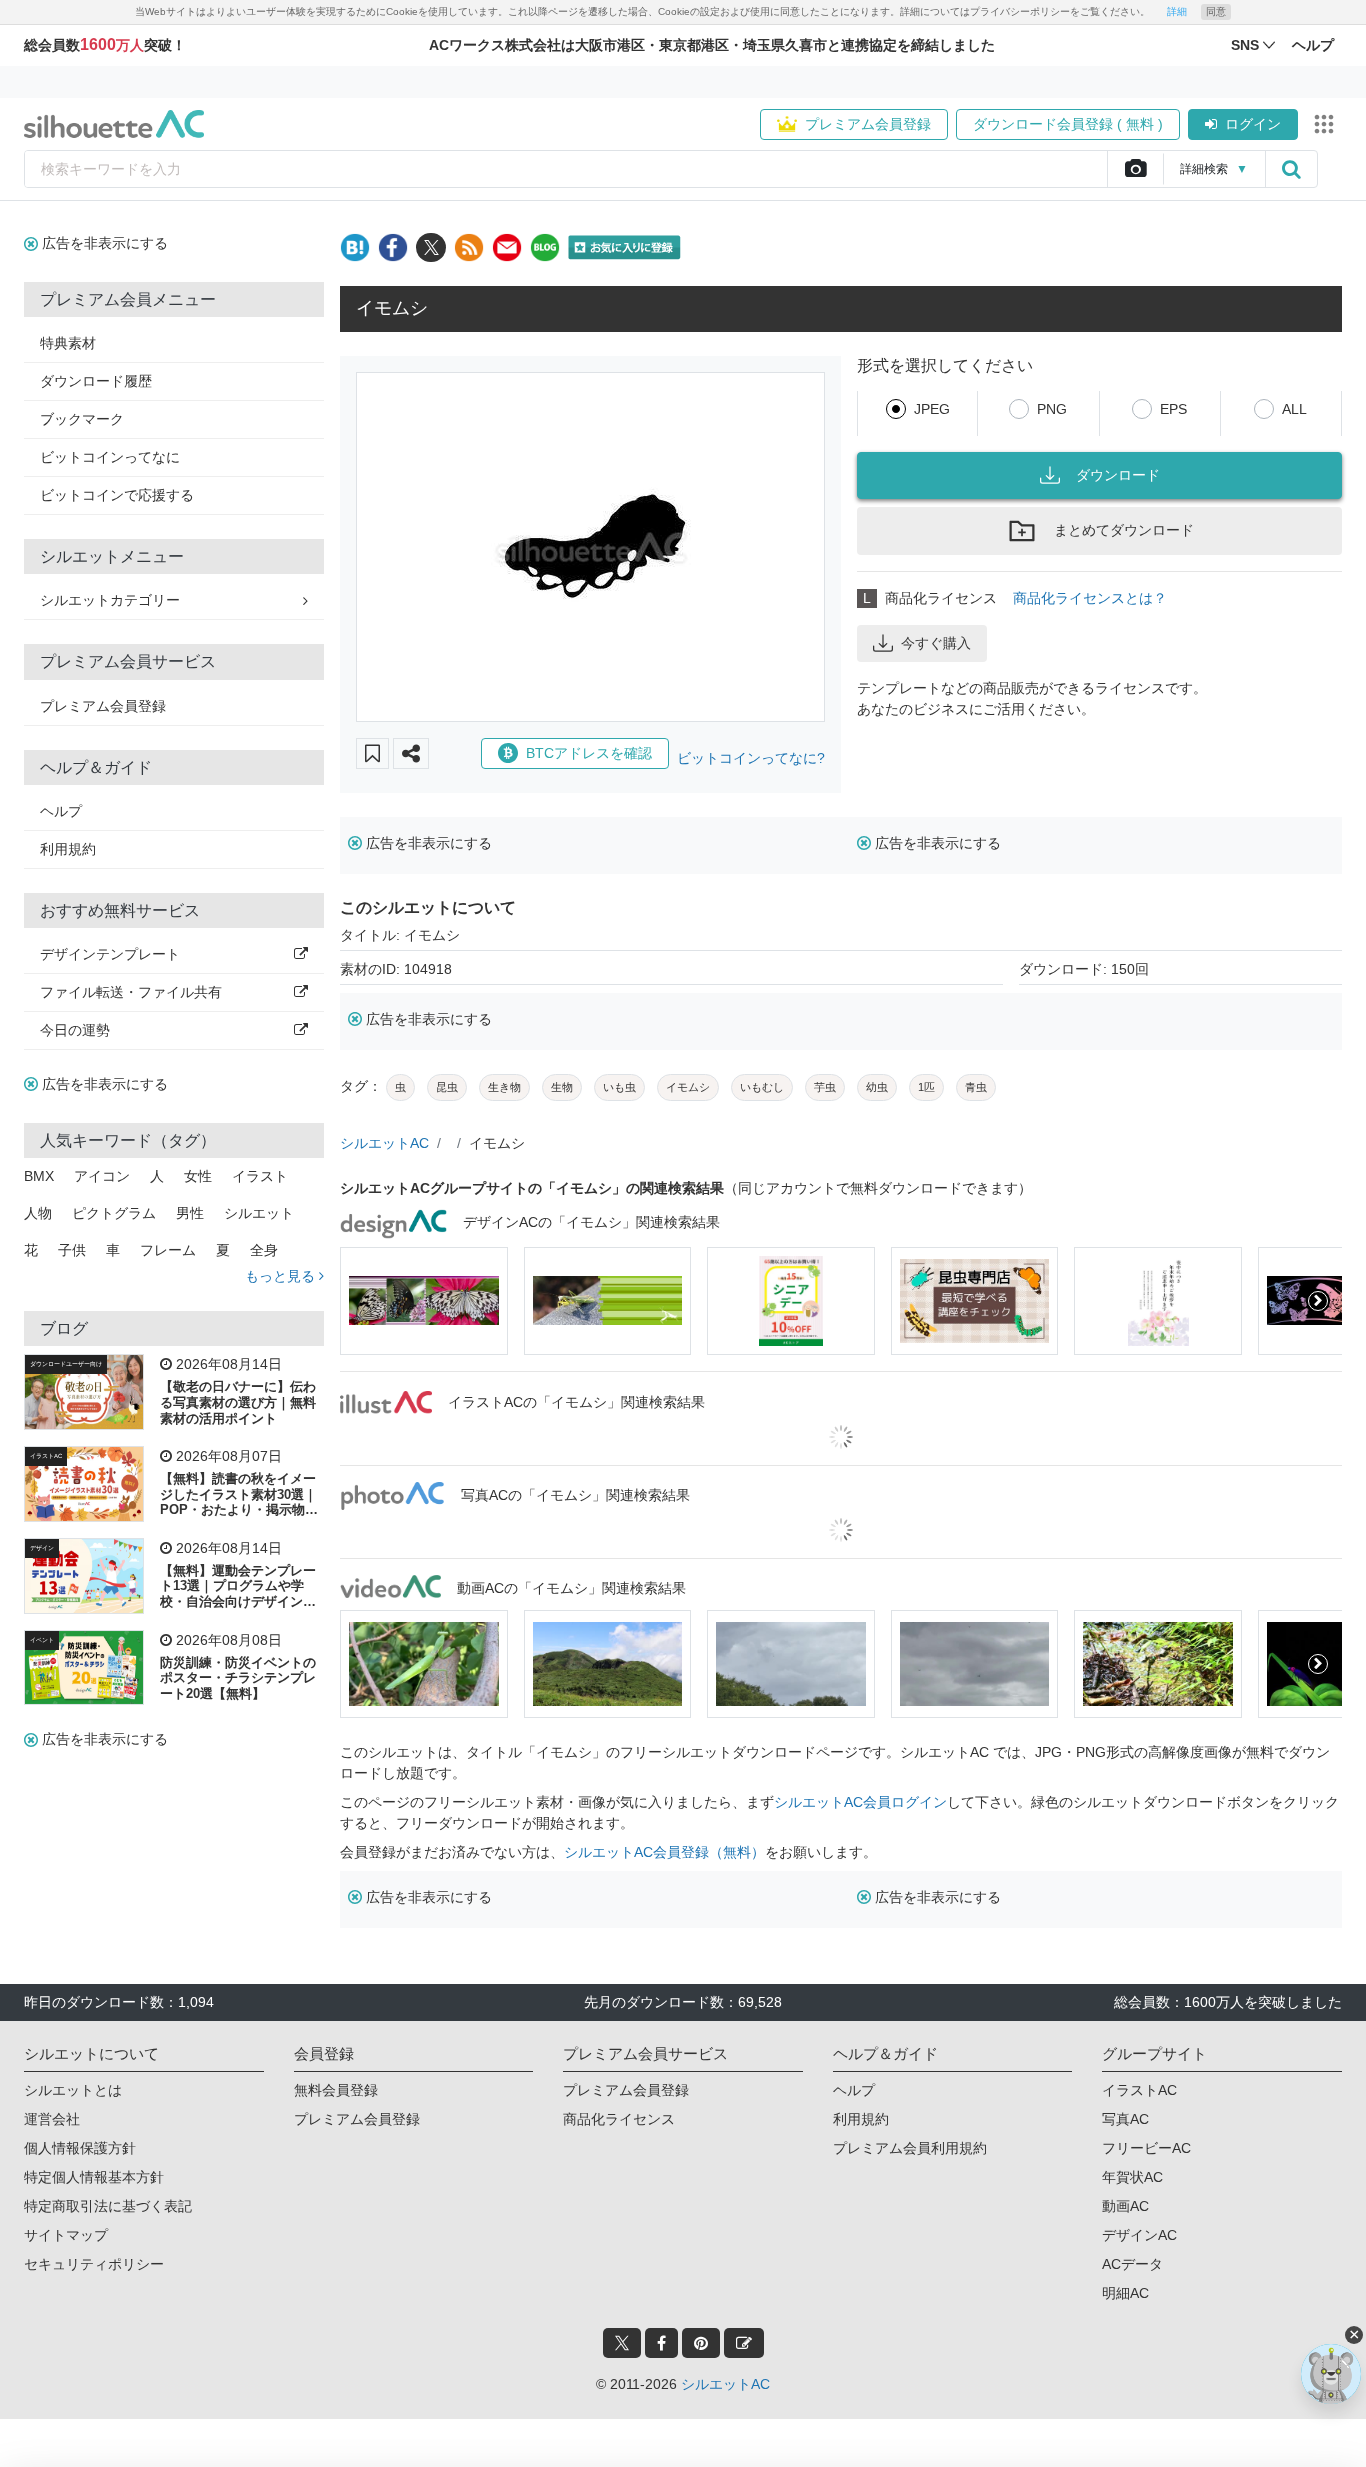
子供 (72, 1250)
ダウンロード (1118, 475)
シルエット (259, 1213)
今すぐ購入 (936, 643)
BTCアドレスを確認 (589, 753)
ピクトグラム (114, 1213)
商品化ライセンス (619, 2119)
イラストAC (46, 1456)
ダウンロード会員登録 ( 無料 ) (1068, 124)
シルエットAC (384, 1143)
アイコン (102, 1176)
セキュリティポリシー (94, 2264)
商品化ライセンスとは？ (1090, 598)
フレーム (168, 1250)
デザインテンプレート (110, 954)
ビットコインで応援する (117, 495)
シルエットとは (73, 2090)
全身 (264, 1250)
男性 (190, 1213)
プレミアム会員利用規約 (910, 2148)
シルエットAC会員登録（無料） (664, 1852)
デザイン (42, 1548)
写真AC (1125, 2119)
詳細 (1177, 11)
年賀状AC (1132, 2177)
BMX (39, 1176)
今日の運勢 (75, 1030)
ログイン (1253, 124)
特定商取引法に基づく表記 (108, 2206)
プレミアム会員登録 (868, 124)
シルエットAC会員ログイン (860, 1802)
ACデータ (1132, 2264)
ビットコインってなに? (751, 758)
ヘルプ (61, 811)
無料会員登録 (336, 2090)
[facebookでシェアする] (393, 247)
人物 (38, 1213)
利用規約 (68, 849)
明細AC (1125, 2293)
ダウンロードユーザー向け (66, 1364)
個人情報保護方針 (80, 2148)
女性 (198, 1176)
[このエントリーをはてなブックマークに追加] (355, 247)
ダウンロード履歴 (96, 381)
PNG (1052, 409)
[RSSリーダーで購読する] (469, 247)
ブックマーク (82, 419)
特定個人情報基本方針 (94, 2177)
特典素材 (68, 343)
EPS (1173, 409)
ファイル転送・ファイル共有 (131, 992)
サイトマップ (66, 2235)
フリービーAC (1146, 2148)
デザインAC (1139, 2235)
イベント (42, 1640)
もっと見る (282, 1276)
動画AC (1125, 2206)
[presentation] (364, 1301)
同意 (1216, 11)
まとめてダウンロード (1124, 530)
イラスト (260, 1176)
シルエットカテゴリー (110, 600)
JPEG (932, 409)
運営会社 (52, 2119)
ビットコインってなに (110, 457)
